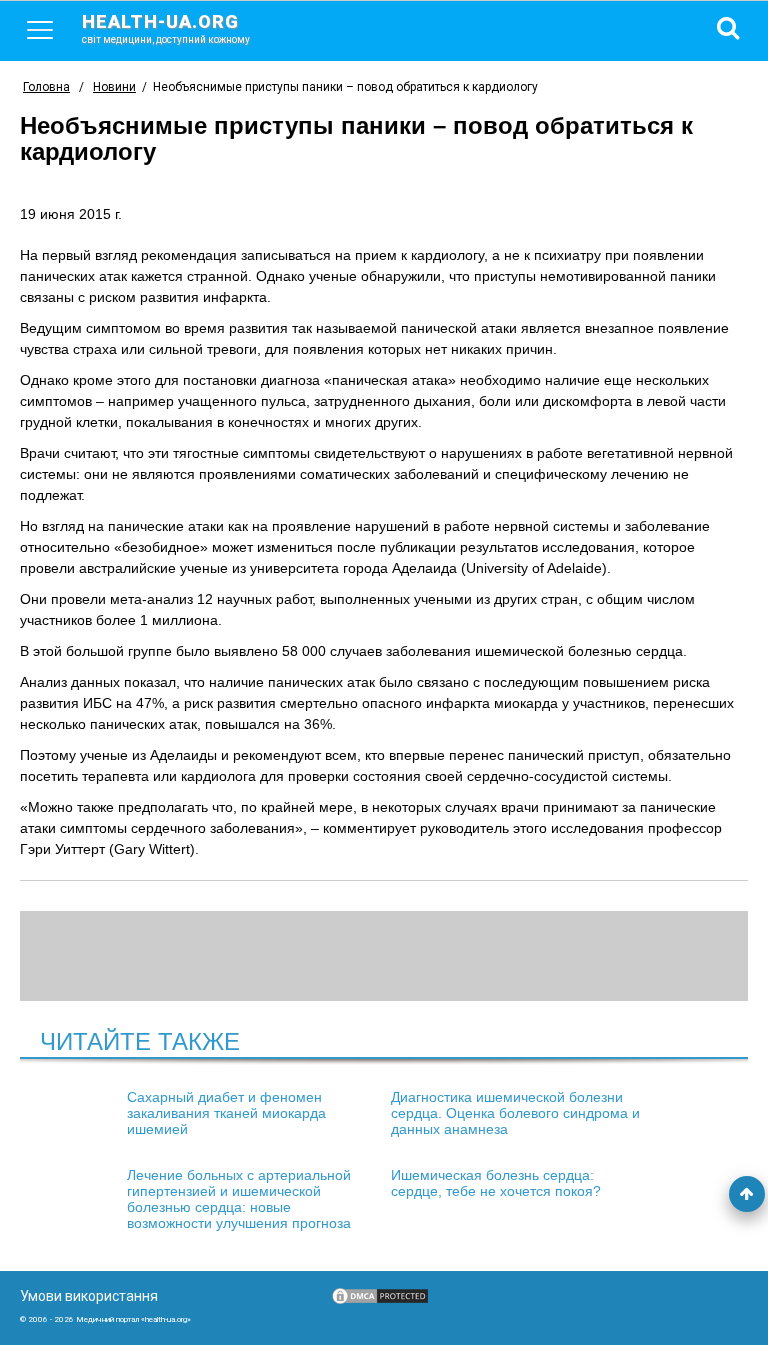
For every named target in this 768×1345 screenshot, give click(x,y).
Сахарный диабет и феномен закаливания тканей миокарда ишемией (226, 1113)
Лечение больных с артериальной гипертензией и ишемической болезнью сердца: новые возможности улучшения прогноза (239, 1199)
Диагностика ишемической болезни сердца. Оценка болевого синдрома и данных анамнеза (515, 1113)
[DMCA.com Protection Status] (380, 1301)
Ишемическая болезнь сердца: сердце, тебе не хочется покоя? (496, 1183)
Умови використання (89, 1296)
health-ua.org (166, 28)
